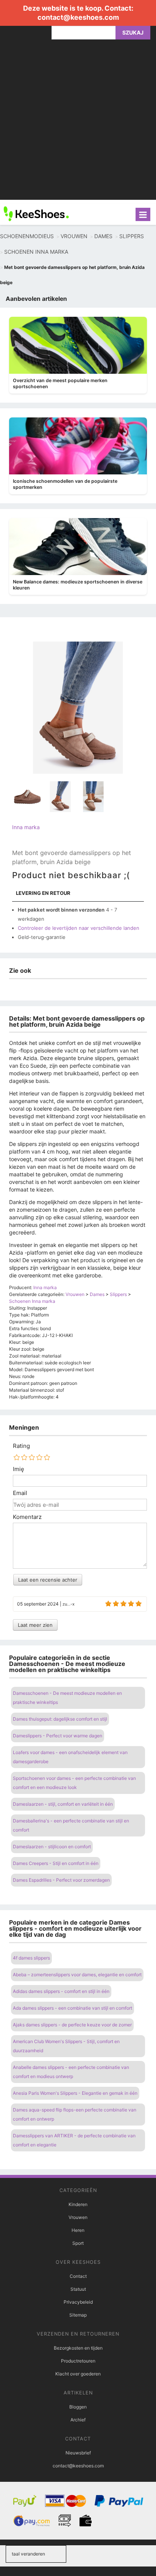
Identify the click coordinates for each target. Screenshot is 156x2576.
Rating (21, 1446)
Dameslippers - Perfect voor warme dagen (58, 1736)
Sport (78, 2243)
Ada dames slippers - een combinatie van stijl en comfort (73, 2008)
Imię (19, 1469)
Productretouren (78, 2361)
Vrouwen (78, 2217)
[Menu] (143, 214)
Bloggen (78, 2407)
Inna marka (26, 827)
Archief (78, 2420)
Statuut (78, 2289)
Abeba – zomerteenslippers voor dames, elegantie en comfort (77, 1975)
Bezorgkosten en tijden (78, 2348)
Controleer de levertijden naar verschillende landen (79, 928)
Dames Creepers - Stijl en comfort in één (56, 1863)
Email (20, 1493)
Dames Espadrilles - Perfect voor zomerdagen (61, 1880)
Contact (78, 2276)
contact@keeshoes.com (78, 17)
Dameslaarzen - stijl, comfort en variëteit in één (63, 1804)
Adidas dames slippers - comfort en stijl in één (61, 1991)
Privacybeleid (78, 2302)
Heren (78, 2230)
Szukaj (133, 32)
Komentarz (27, 1517)
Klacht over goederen (78, 2374)
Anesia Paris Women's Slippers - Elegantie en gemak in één (75, 2093)
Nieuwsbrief (78, 2453)
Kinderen (78, 2204)
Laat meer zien (35, 1625)
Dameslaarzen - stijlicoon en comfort (52, 1847)
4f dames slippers (31, 1958)
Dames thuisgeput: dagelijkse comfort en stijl (60, 1719)
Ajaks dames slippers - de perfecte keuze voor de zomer (72, 2025)
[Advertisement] (78, 122)
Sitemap (78, 2315)
